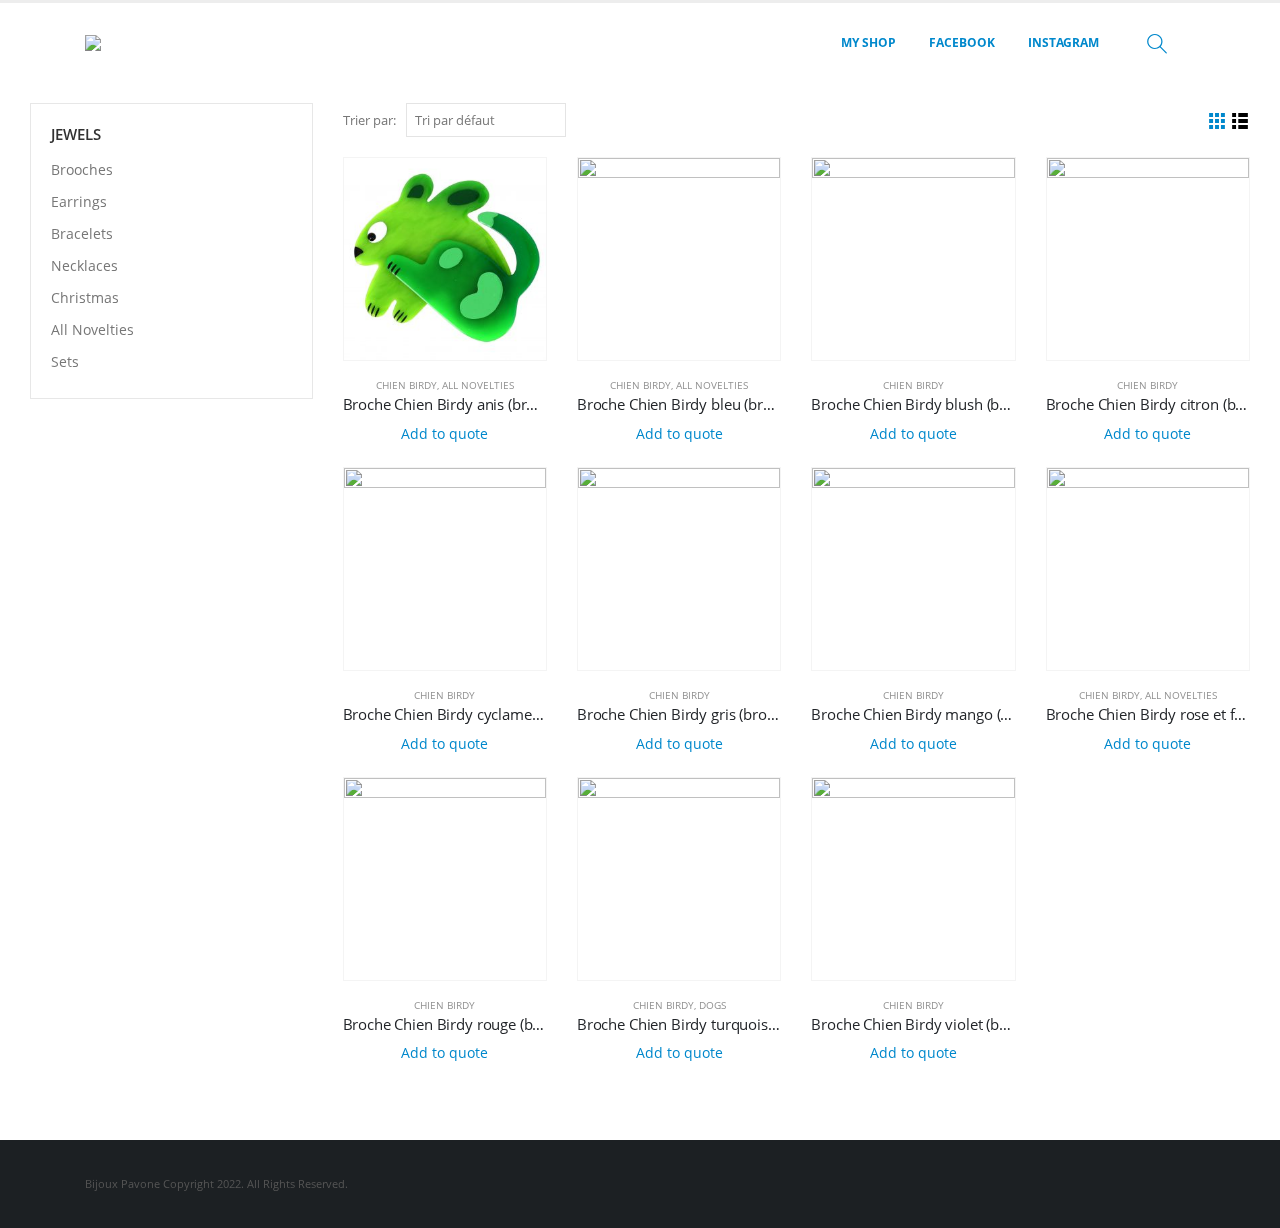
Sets (65, 361)
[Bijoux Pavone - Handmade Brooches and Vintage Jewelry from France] (139, 43)
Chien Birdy (406, 385)
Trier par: (369, 120)
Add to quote (444, 433)
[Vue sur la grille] (1217, 121)
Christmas (85, 297)
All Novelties (478, 385)
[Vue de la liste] (1240, 121)
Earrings (79, 201)
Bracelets (82, 233)
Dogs (712, 1005)
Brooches (82, 169)
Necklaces (84, 265)
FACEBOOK (962, 42)
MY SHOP (868, 42)
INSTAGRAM (1063, 42)
